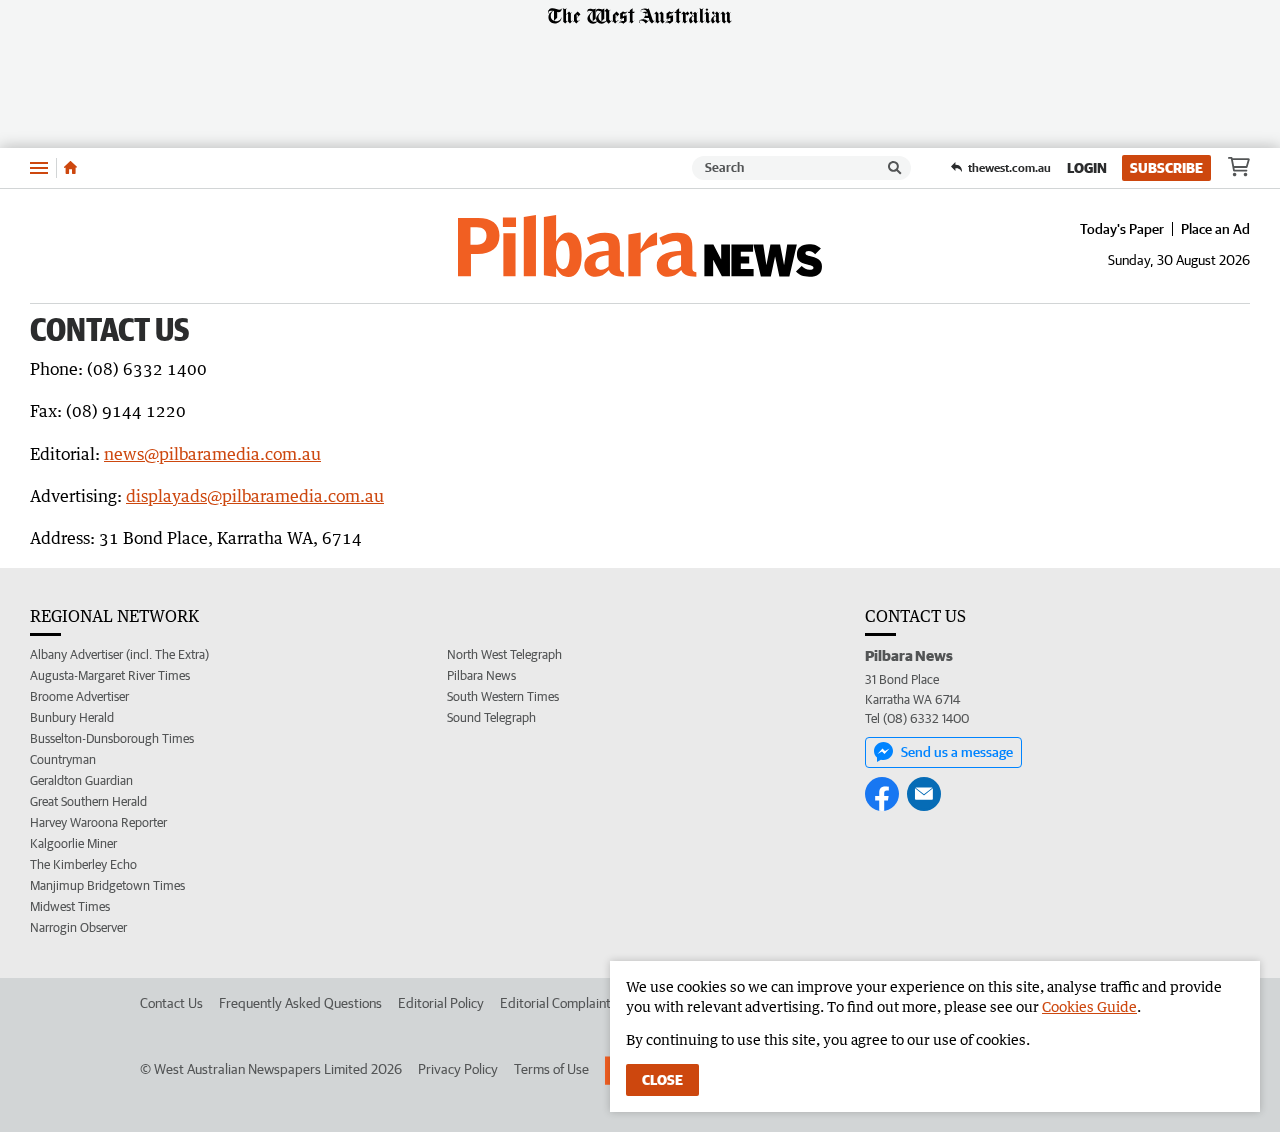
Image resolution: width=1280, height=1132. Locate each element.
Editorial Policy (441, 1003)
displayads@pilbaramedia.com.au (255, 496)
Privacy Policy (458, 1069)
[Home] (70, 168)
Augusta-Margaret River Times (110, 675)
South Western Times (503, 696)
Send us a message (957, 752)
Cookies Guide (1089, 1006)
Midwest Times (70, 906)
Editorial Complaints (558, 1003)
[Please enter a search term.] (895, 168)
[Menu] (39, 167)
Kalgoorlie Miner (73, 843)
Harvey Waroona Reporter (98, 822)
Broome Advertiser (79, 696)
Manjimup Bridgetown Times (107, 885)
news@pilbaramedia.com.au (212, 454)
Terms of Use (551, 1069)
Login (1087, 168)
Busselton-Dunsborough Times (112, 738)
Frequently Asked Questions (300, 1003)
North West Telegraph (504, 654)
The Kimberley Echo (83, 864)
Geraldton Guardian (81, 780)
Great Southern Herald (88, 801)
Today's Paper (1122, 229)
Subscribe (1166, 168)
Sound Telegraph (491, 717)
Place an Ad (1215, 229)
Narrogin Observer (78, 927)
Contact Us (171, 1003)
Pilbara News (481, 675)
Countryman (63, 759)
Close (662, 1080)
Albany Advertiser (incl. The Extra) (119, 654)
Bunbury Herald (72, 717)
